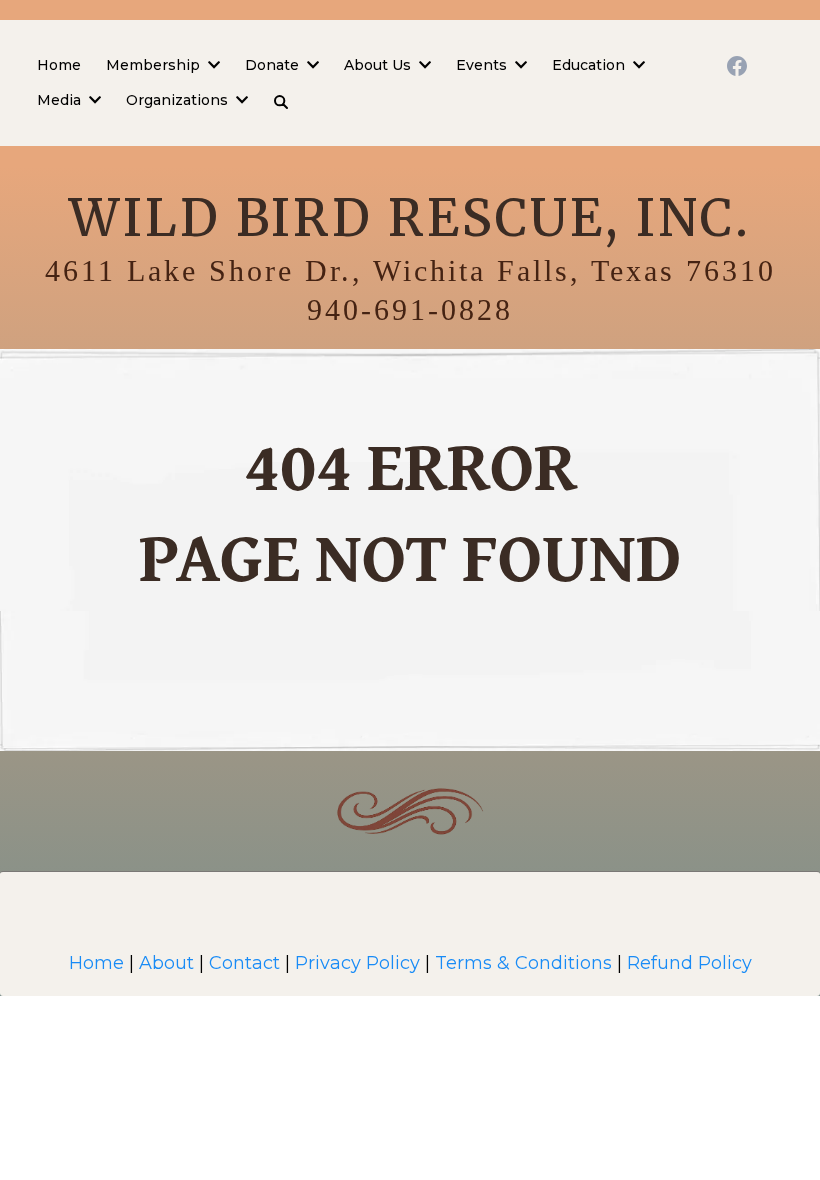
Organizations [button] (179, 100)
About (166, 963)
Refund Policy (689, 963)
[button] (212, 65)
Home (96, 963)
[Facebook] (737, 66)
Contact (247, 963)
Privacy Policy (357, 963)
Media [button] (61, 100)
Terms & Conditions (523, 963)
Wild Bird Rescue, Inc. (410, 218)
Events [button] (483, 65)
